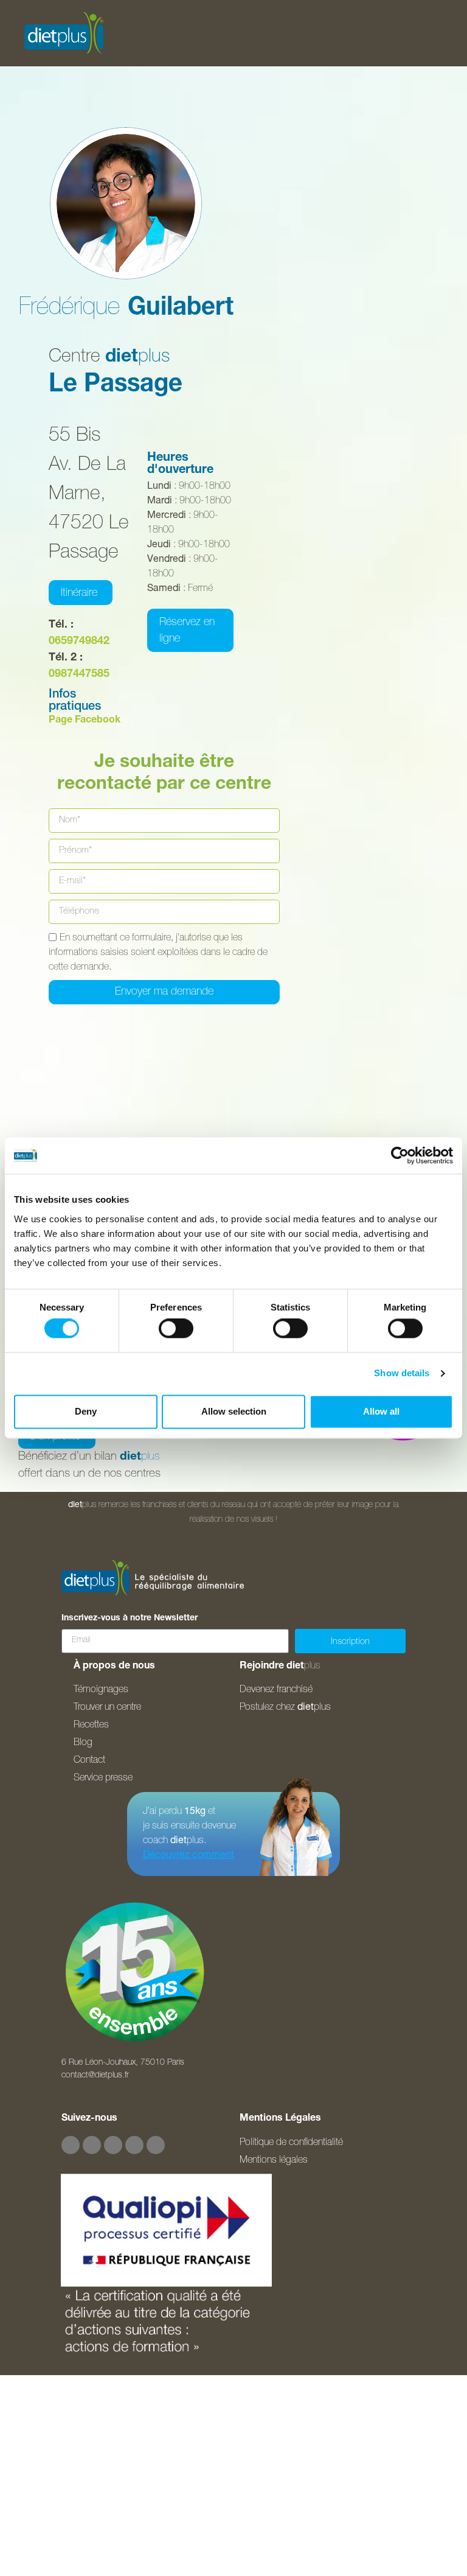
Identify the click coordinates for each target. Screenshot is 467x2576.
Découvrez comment (189, 1856)
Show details (402, 1374)
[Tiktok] (134, 2145)
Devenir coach (50, 2555)
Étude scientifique (58, 2433)
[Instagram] (92, 2145)
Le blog (35, 2524)
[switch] (176, 1329)
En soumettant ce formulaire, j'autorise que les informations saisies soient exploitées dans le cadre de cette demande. (158, 953)
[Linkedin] (156, 2145)
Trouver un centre (57, 2494)
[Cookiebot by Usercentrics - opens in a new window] (400, 1155)
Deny (86, 1411)
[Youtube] (113, 2145)
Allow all (381, 1411)
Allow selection (234, 1411)
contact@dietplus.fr (95, 2076)
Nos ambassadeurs (63, 2463)
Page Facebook (85, 721)
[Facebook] (71, 2145)
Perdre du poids (55, 2403)
